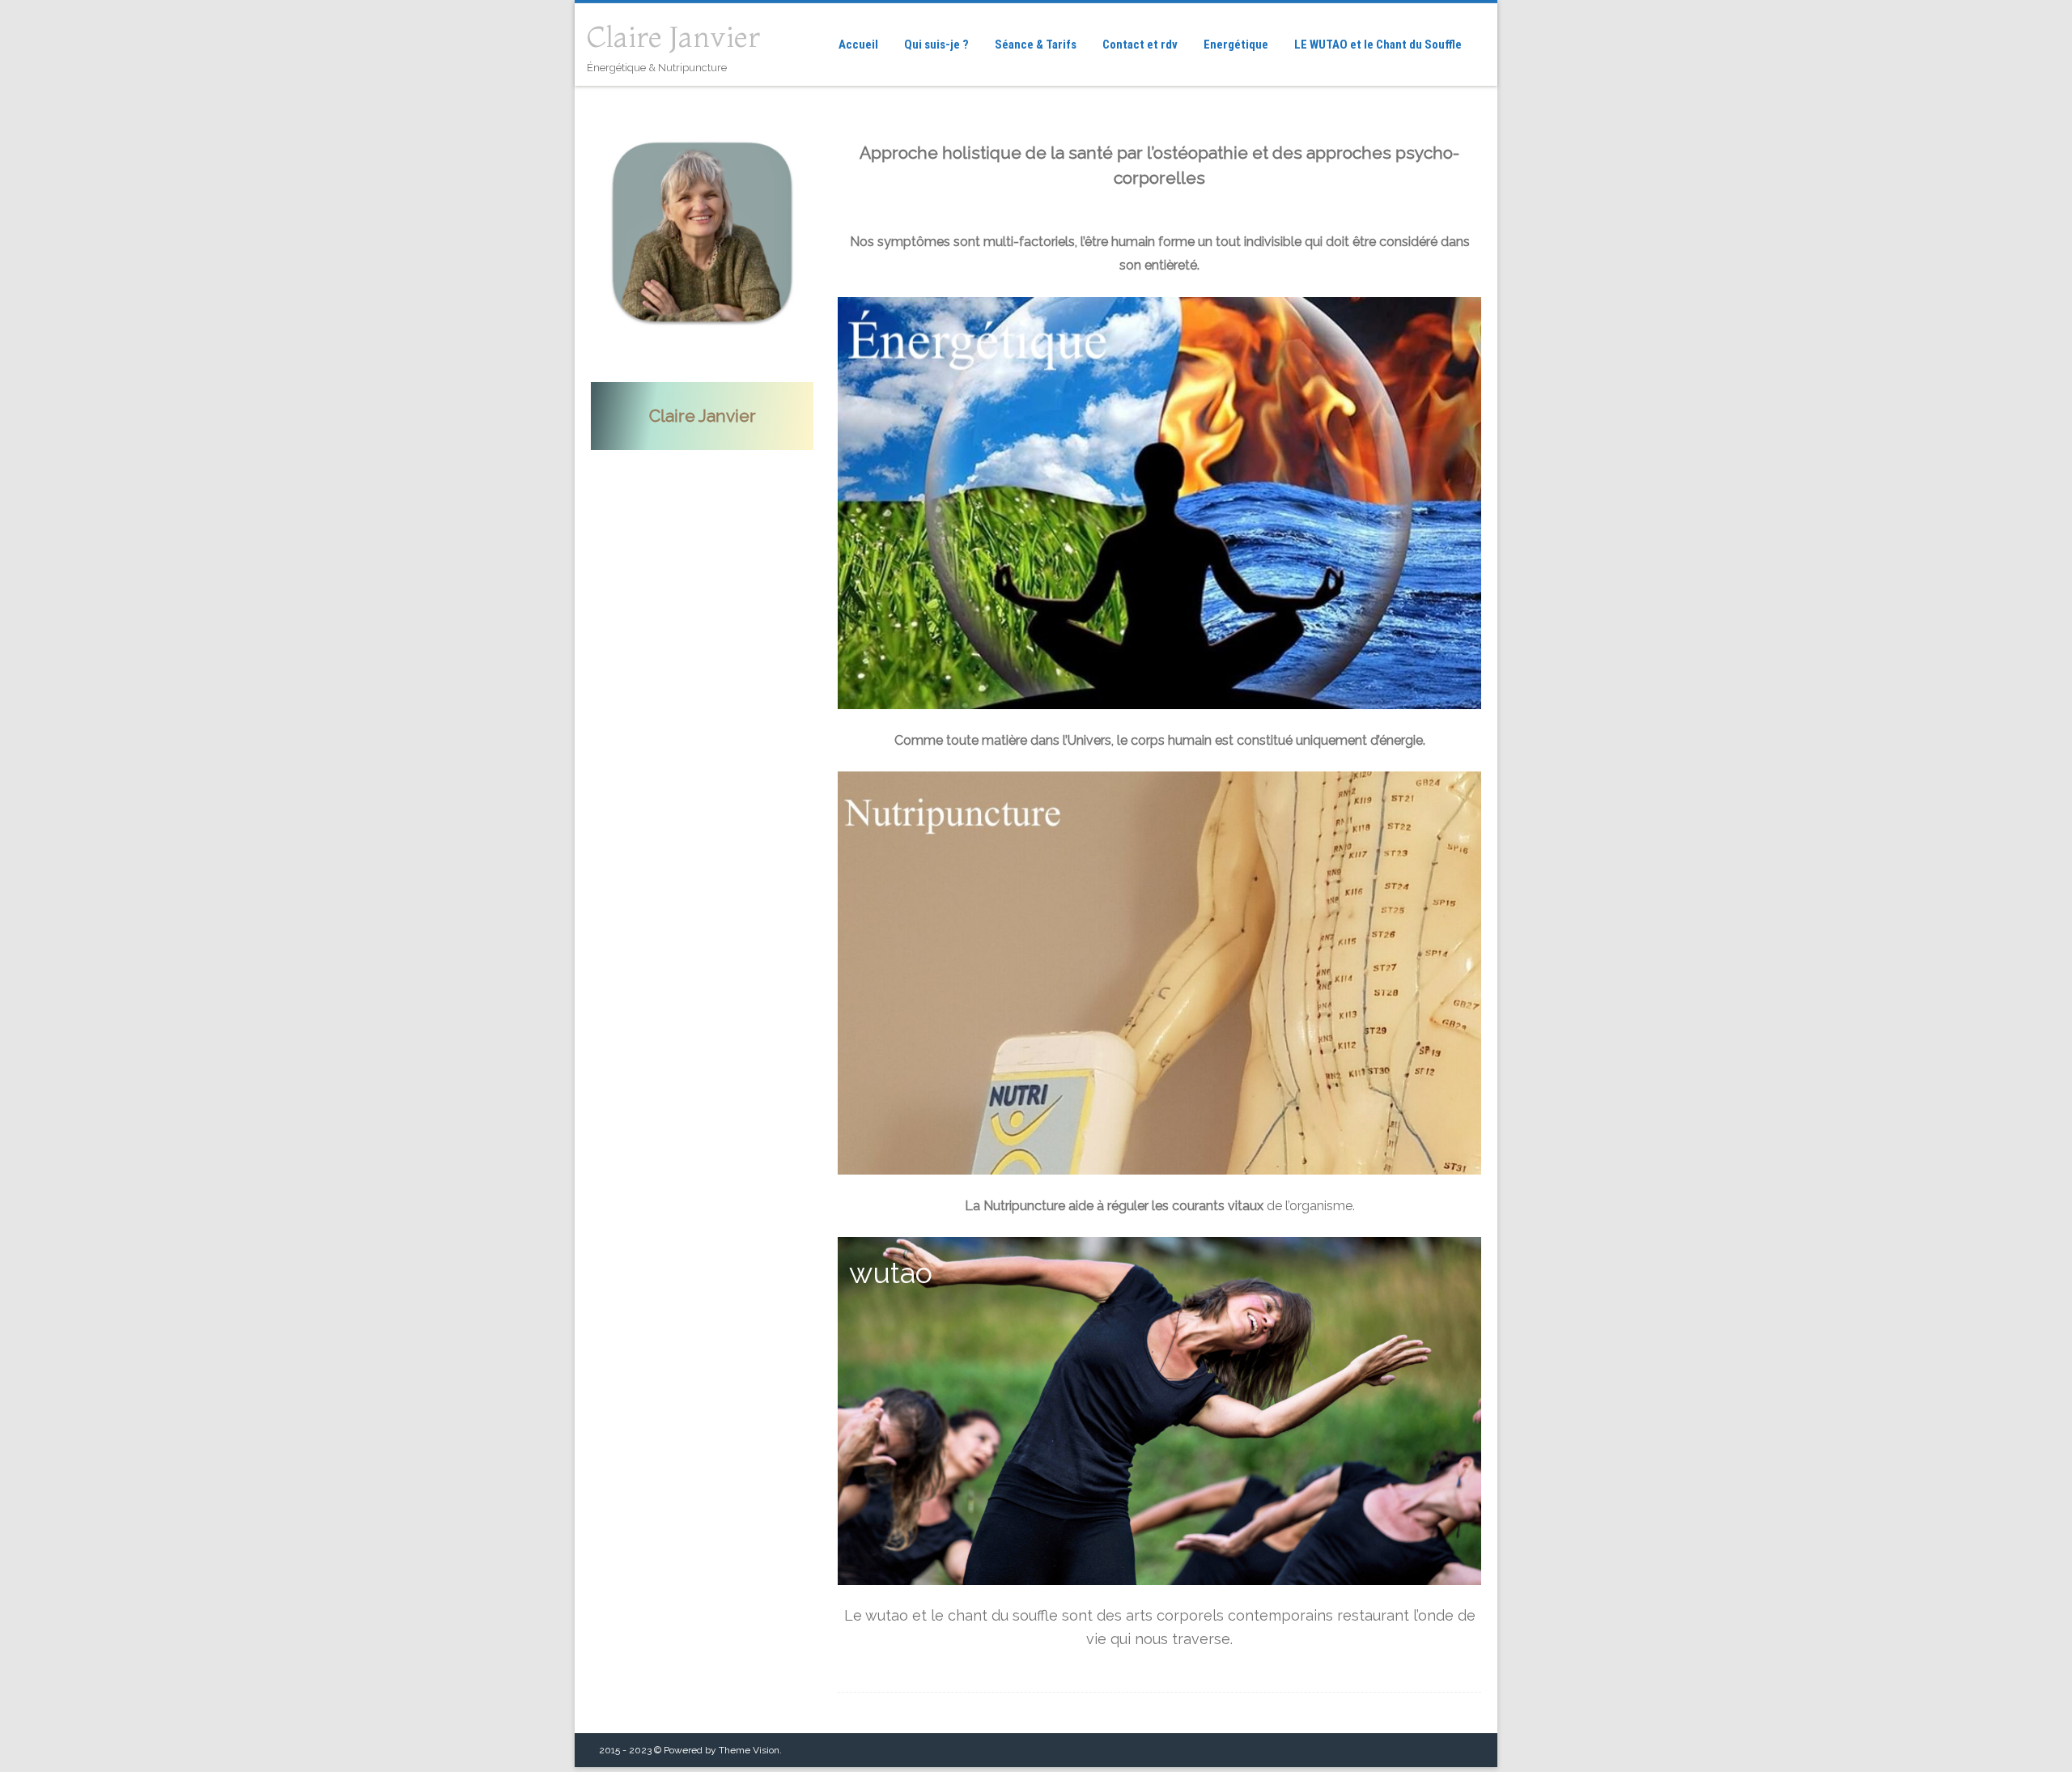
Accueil (858, 45)
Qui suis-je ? (936, 45)
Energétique (1236, 45)
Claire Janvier (673, 37)
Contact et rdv (1140, 45)
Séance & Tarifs (1036, 45)
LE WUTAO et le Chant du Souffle (1378, 45)
